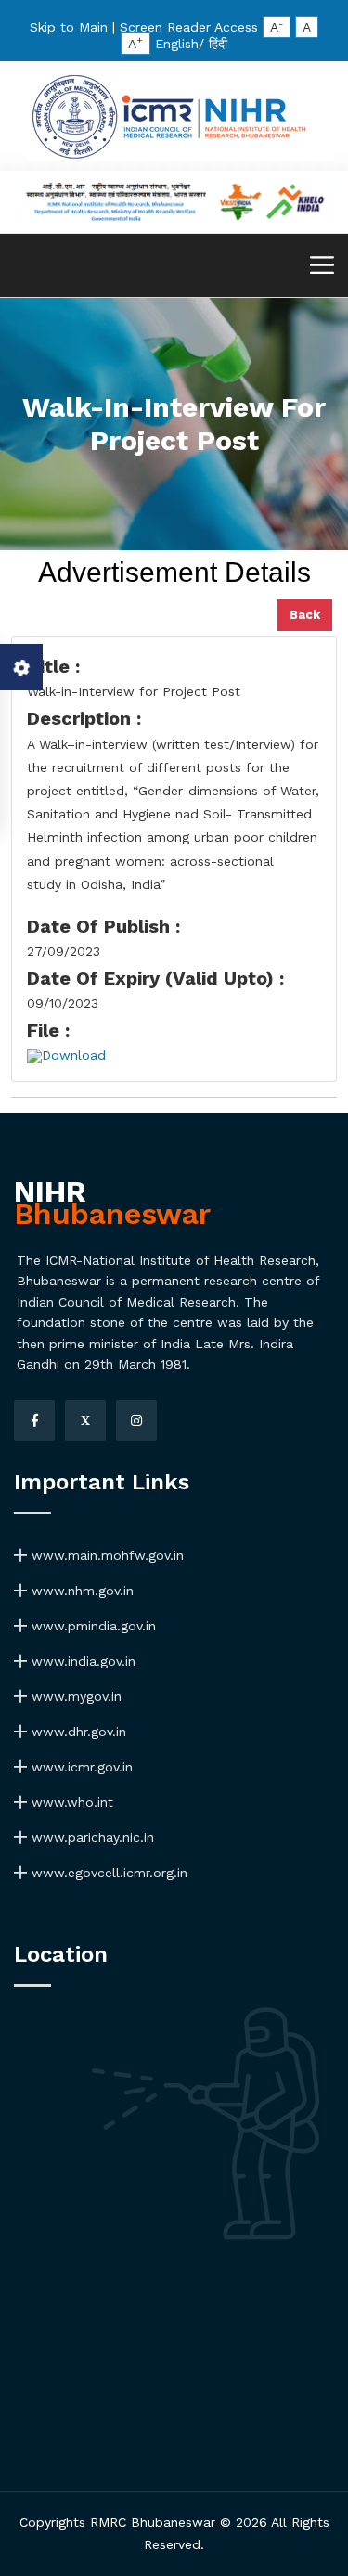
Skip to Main (69, 27)
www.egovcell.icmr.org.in (107, 1873)
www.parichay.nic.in (90, 1837)
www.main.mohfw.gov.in (105, 1555)
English (177, 44)
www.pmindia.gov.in (91, 1626)
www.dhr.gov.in (77, 1732)
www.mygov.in (74, 1696)
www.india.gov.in (81, 1661)
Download (74, 1055)
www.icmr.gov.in (80, 1767)
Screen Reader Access (189, 27)
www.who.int (70, 1802)
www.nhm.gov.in (80, 1591)
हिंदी (218, 44)
